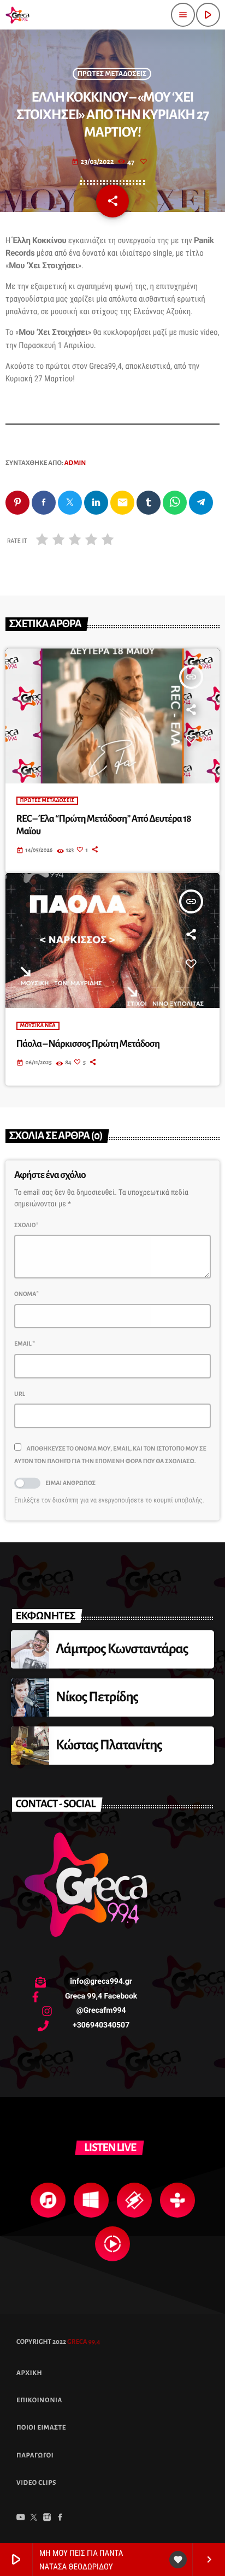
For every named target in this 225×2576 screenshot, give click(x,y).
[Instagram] (47, 2519)
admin (75, 463)
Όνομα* (26, 1294)
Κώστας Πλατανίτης (109, 1745)
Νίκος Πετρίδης (97, 1697)
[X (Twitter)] (34, 2519)
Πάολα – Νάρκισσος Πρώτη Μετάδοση (88, 1044)
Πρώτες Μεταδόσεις (112, 74)
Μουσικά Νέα (38, 1026)
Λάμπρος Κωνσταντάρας (122, 1649)
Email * (25, 1344)
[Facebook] (60, 2519)
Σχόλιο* (26, 1225)
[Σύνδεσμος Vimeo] (17, 15)
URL (20, 1394)
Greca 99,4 (84, 2342)
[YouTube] (21, 2519)
